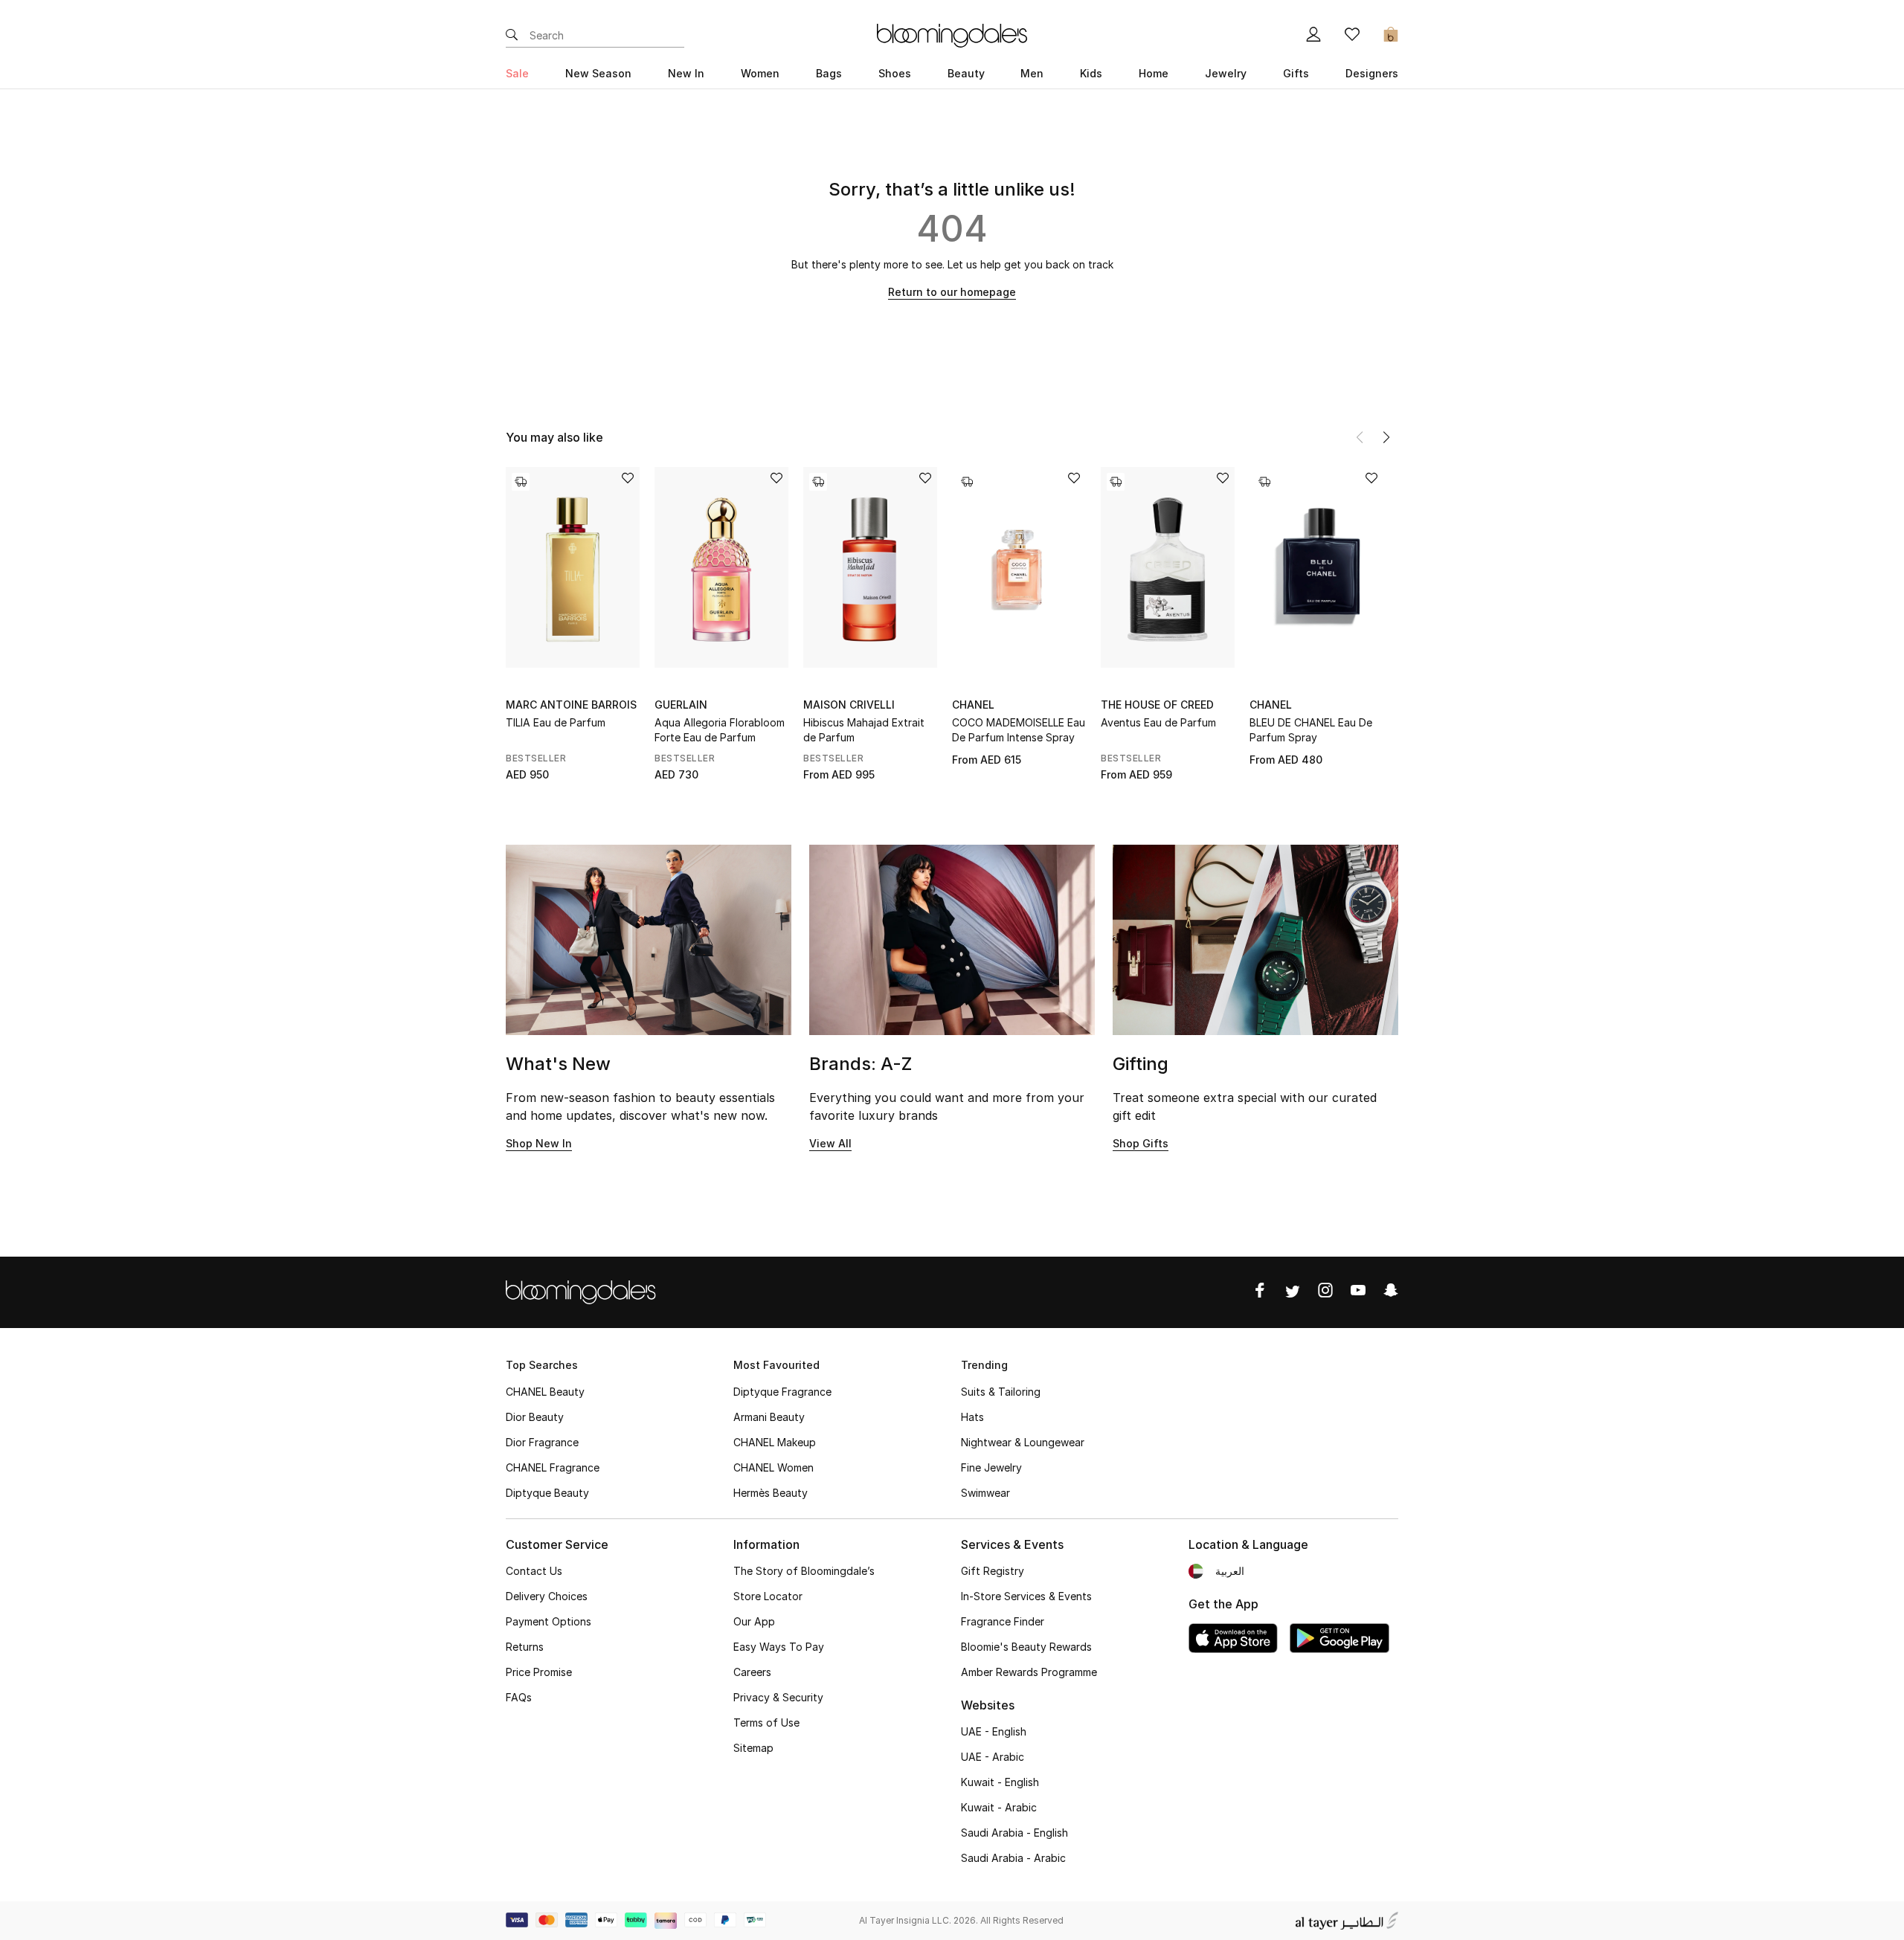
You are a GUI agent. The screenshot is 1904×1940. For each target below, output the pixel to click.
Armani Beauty (769, 1417)
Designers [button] (1372, 73)
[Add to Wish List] (628, 479)
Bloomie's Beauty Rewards (1026, 1647)
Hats (972, 1417)
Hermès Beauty (771, 1493)
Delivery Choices (547, 1596)
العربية (1230, 1571)
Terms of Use (766, 1723)
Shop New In (539, 1143)
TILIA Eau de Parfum (556, 722)
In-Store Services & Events (1026, 1596)
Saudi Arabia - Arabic (1013, 1858)
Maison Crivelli (849, 705)
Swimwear (985, 1493)
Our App (754, 1621)
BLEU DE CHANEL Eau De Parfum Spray (1311, 730)
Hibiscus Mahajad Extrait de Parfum (864, 730)
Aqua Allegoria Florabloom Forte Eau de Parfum (720, 730)
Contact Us (534, 1571)
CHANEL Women (773, 1467)
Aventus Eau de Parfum (1158, 722)
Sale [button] (517, 73)
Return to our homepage (952, 292)
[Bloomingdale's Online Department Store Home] (952, 34)
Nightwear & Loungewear (1023, 1442)
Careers (752, 1672)
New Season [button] (598, 73)
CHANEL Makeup (775, 1442)
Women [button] (760, 73)
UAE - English (994, 1731)
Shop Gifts (1141, 1143)
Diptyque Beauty (547, 1493)
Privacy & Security (778, 1697)
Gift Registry (993, 1571)
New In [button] (686, 73)
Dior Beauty (535, 1417)
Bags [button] (829, 73)
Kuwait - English (1000, 1782)
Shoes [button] (895, 73)
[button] (1386, 437)
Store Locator (768, 1596)
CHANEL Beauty (545, 1392)
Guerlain (681, 705)
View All (830, 1143)
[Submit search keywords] (512, 36)
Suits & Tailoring (1001, 1392)
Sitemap (753, 1748)
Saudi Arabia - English (1014, 1833)
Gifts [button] (1296, 73)
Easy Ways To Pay (779, 1647)
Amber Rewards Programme (1029, 1672)
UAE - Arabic (993, 1757)
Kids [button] (1091, 73)
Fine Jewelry (991, 1467)
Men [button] (1032, 73)
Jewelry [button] (1226, 73)
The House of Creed (1157, 705)
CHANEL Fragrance (553, 1467)
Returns (525, 1647)
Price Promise (539, 1672)
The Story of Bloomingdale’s (804, 1571)
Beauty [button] (966, 73)
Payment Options (549, 1621)
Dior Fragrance (542, 1442)
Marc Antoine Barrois (571, 705)
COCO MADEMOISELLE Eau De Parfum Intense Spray (1019, 730)
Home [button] (1154, 73)
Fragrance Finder (1003, 1621)
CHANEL (973, 705)
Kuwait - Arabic (999, 1807)
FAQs (519, 1697)
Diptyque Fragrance (782, 1392)
